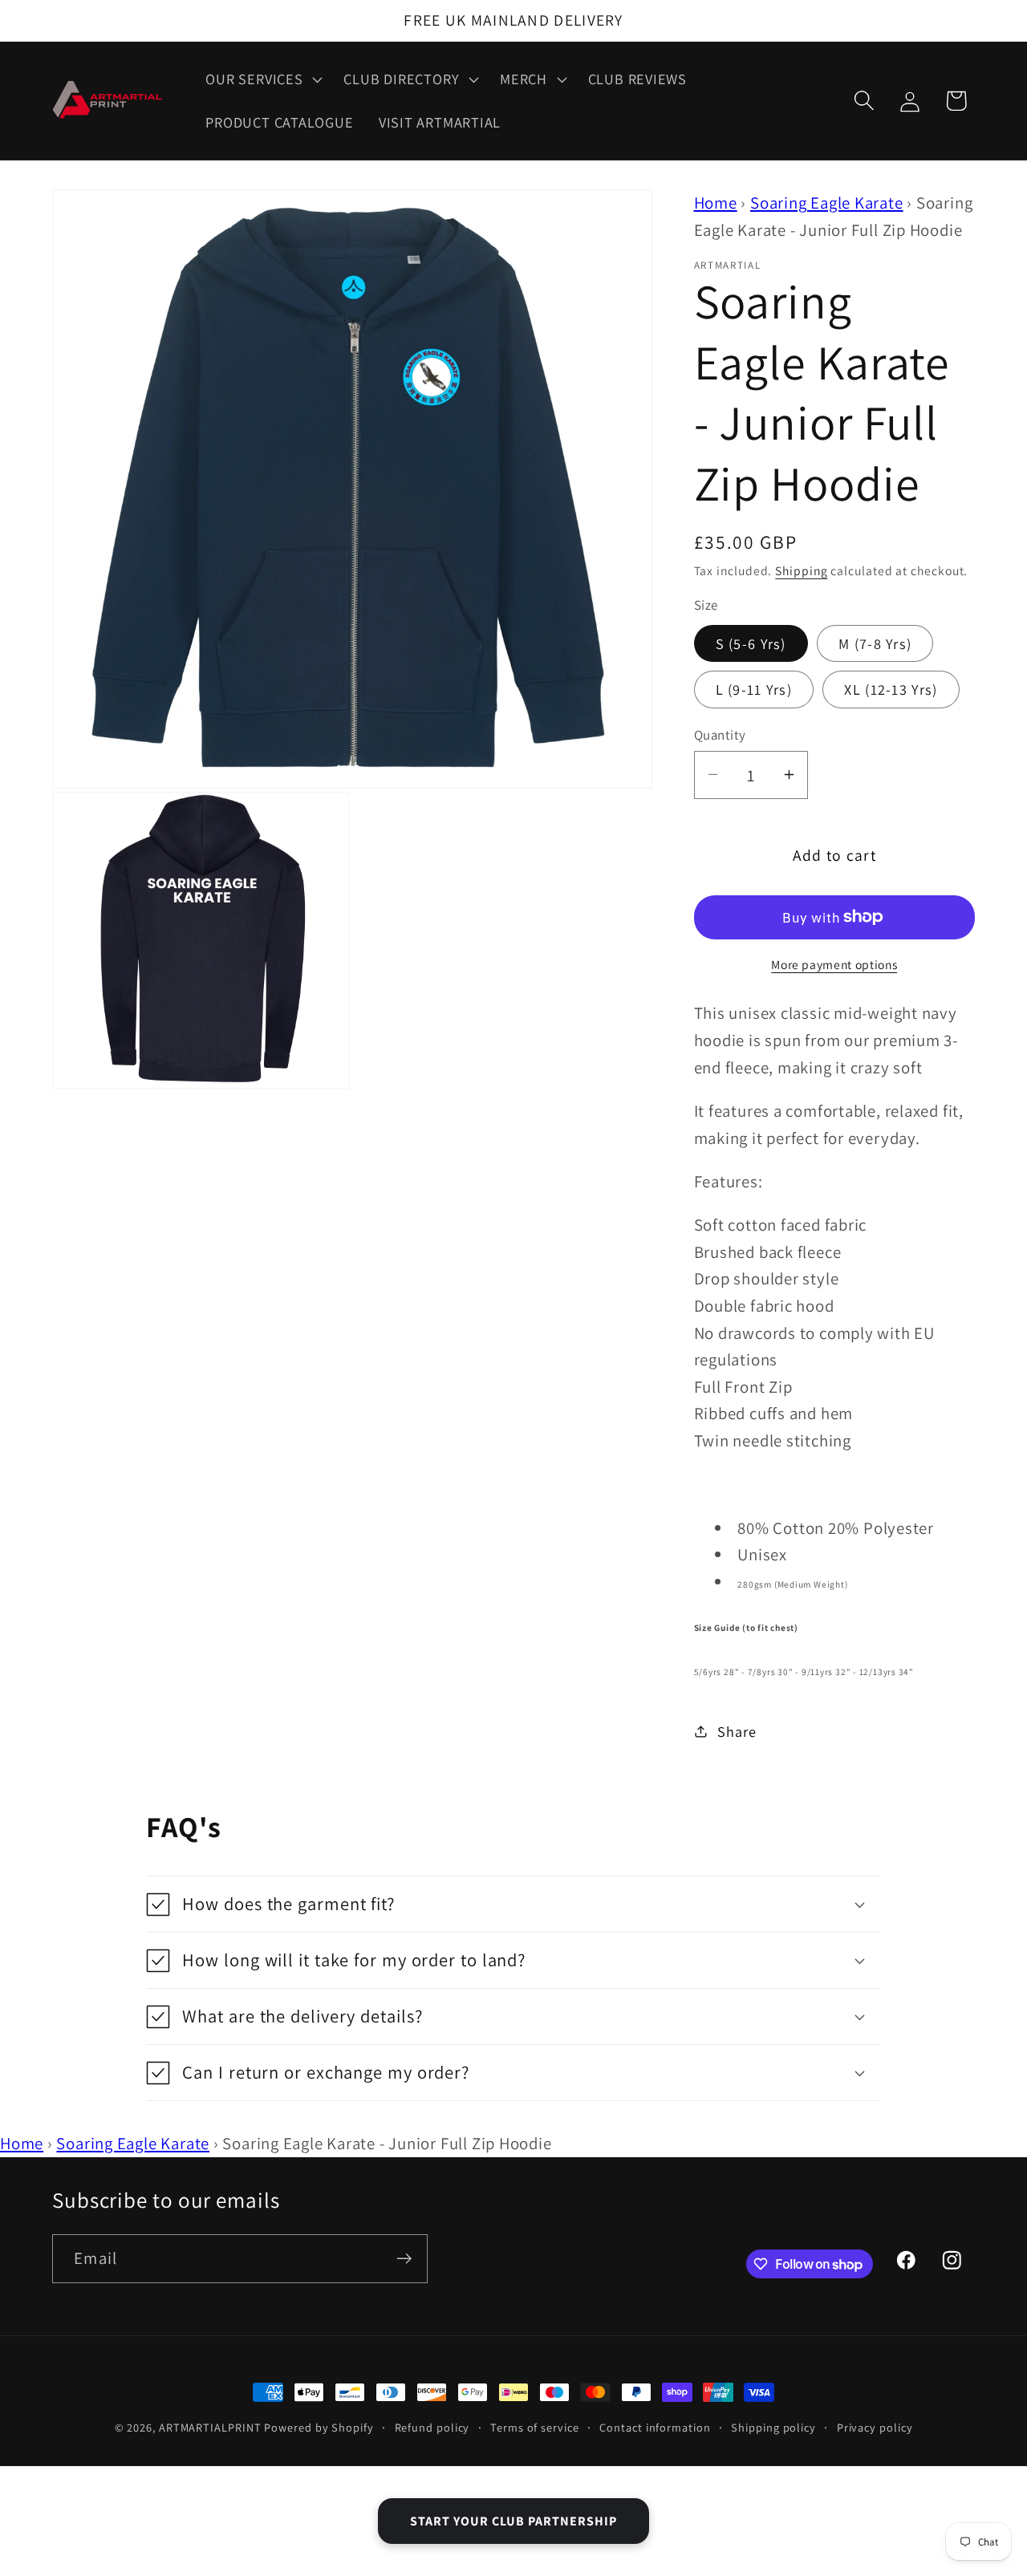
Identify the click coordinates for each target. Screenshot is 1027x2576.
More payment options (834, 964)
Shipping (801, 570)
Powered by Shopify (319, 2427)
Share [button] (737, 1730)
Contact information (655, 2427)
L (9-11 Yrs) (754, 689)
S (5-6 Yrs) (751, 643)
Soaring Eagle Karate (827, 203)
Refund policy (432, 2427)
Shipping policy (773, 2427)
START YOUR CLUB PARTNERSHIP (513, 2521)
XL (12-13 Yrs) (891, 689)
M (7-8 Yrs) (875, 643)
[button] (262, 79)
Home (716, 203)
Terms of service (535, 2427)
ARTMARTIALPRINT (210, 2427)
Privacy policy (875, 2427)
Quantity (720, 734)
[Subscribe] (404, 2259)
